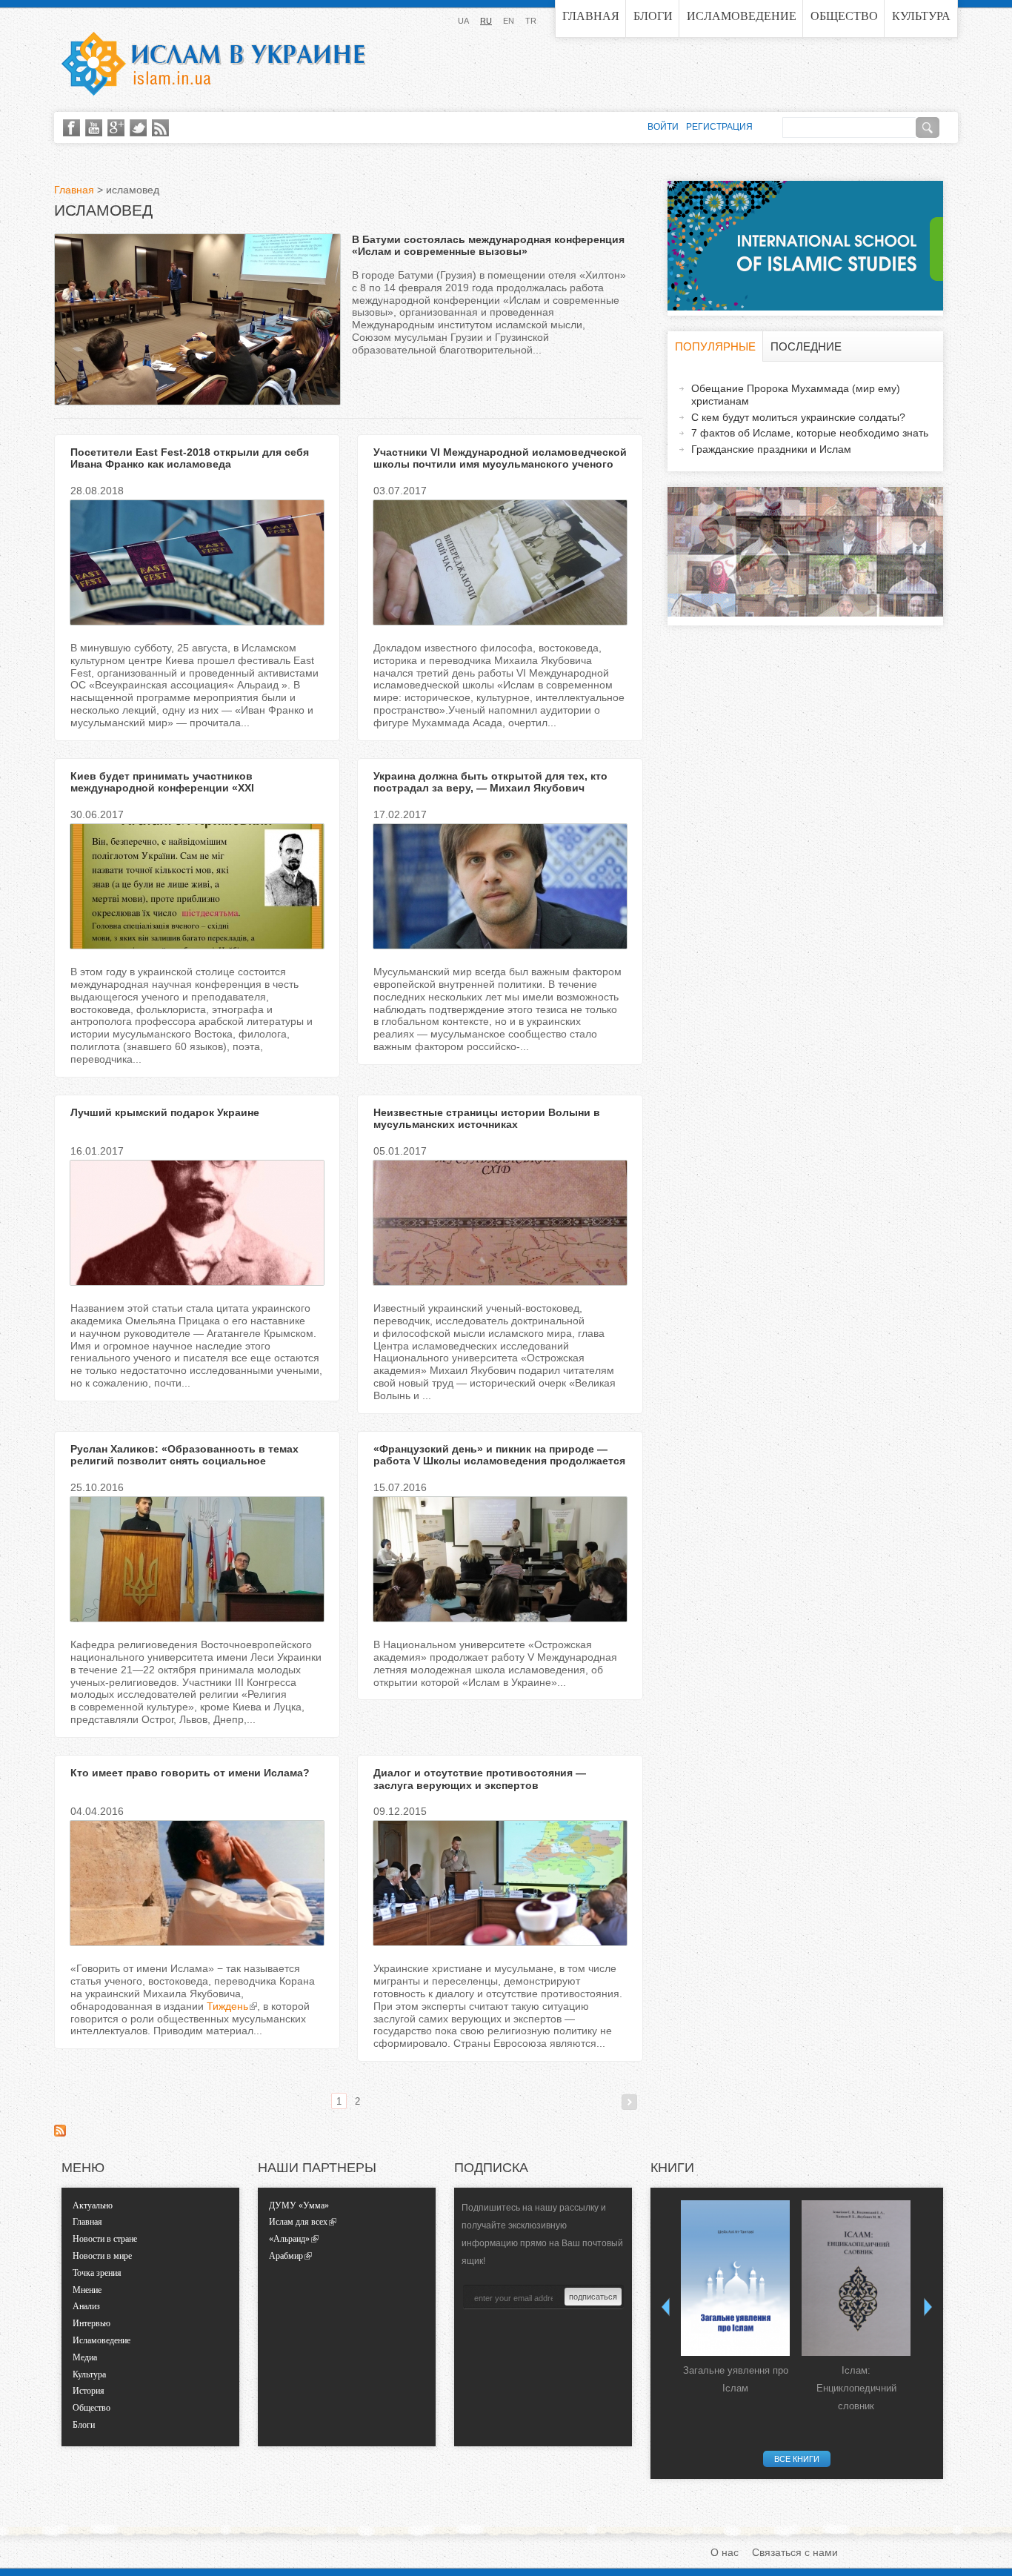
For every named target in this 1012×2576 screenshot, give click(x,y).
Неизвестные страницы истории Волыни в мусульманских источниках (487, 1119)
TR (531, 21)
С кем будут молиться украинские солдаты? (798, 417)
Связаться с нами (795, 2552)
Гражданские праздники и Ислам (771, 449)
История (89, 2391)
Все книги (797, 2459)
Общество (844, 16)
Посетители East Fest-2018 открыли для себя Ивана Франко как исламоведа (190, 458)
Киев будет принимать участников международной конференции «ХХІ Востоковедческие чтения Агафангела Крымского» (171, 794)
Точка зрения (97, 2273)
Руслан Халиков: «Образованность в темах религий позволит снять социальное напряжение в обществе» (184, 1461)
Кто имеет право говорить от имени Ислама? (190, 1773)
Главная (591, 16)
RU (486, 21)
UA (463, 21)
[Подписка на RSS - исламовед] (60, 2133)
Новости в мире (102, 2256)
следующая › (629, 2102)
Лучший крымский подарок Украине (165, 1112)
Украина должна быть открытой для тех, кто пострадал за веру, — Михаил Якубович (490, 782)
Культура (921, 16)
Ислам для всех (298, 2222)
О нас (725, 2552)
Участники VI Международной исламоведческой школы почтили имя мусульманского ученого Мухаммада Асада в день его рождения (500, 465)
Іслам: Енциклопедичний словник (856, 2388)
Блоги (653, 16)
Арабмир (286, 2256)
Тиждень (227, 2006)
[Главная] (213, 64)
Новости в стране (105, 2239)
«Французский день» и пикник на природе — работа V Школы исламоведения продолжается (499, 1455)
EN (509, 21)
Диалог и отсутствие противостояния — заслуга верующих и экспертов (480, 1779)
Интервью (91, 2323)
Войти (663, 127)
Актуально (93, 2205)
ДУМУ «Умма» (299, 2205)
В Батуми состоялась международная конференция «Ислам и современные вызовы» (488, 246)
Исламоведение (742, 16)
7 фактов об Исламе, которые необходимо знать (810, 433)
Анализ (86, 2306)
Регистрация (719, 127)
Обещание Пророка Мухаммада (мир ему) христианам (796, 395)
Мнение (87, 2290)
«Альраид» (289, 2239)
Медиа (85, 2357)
